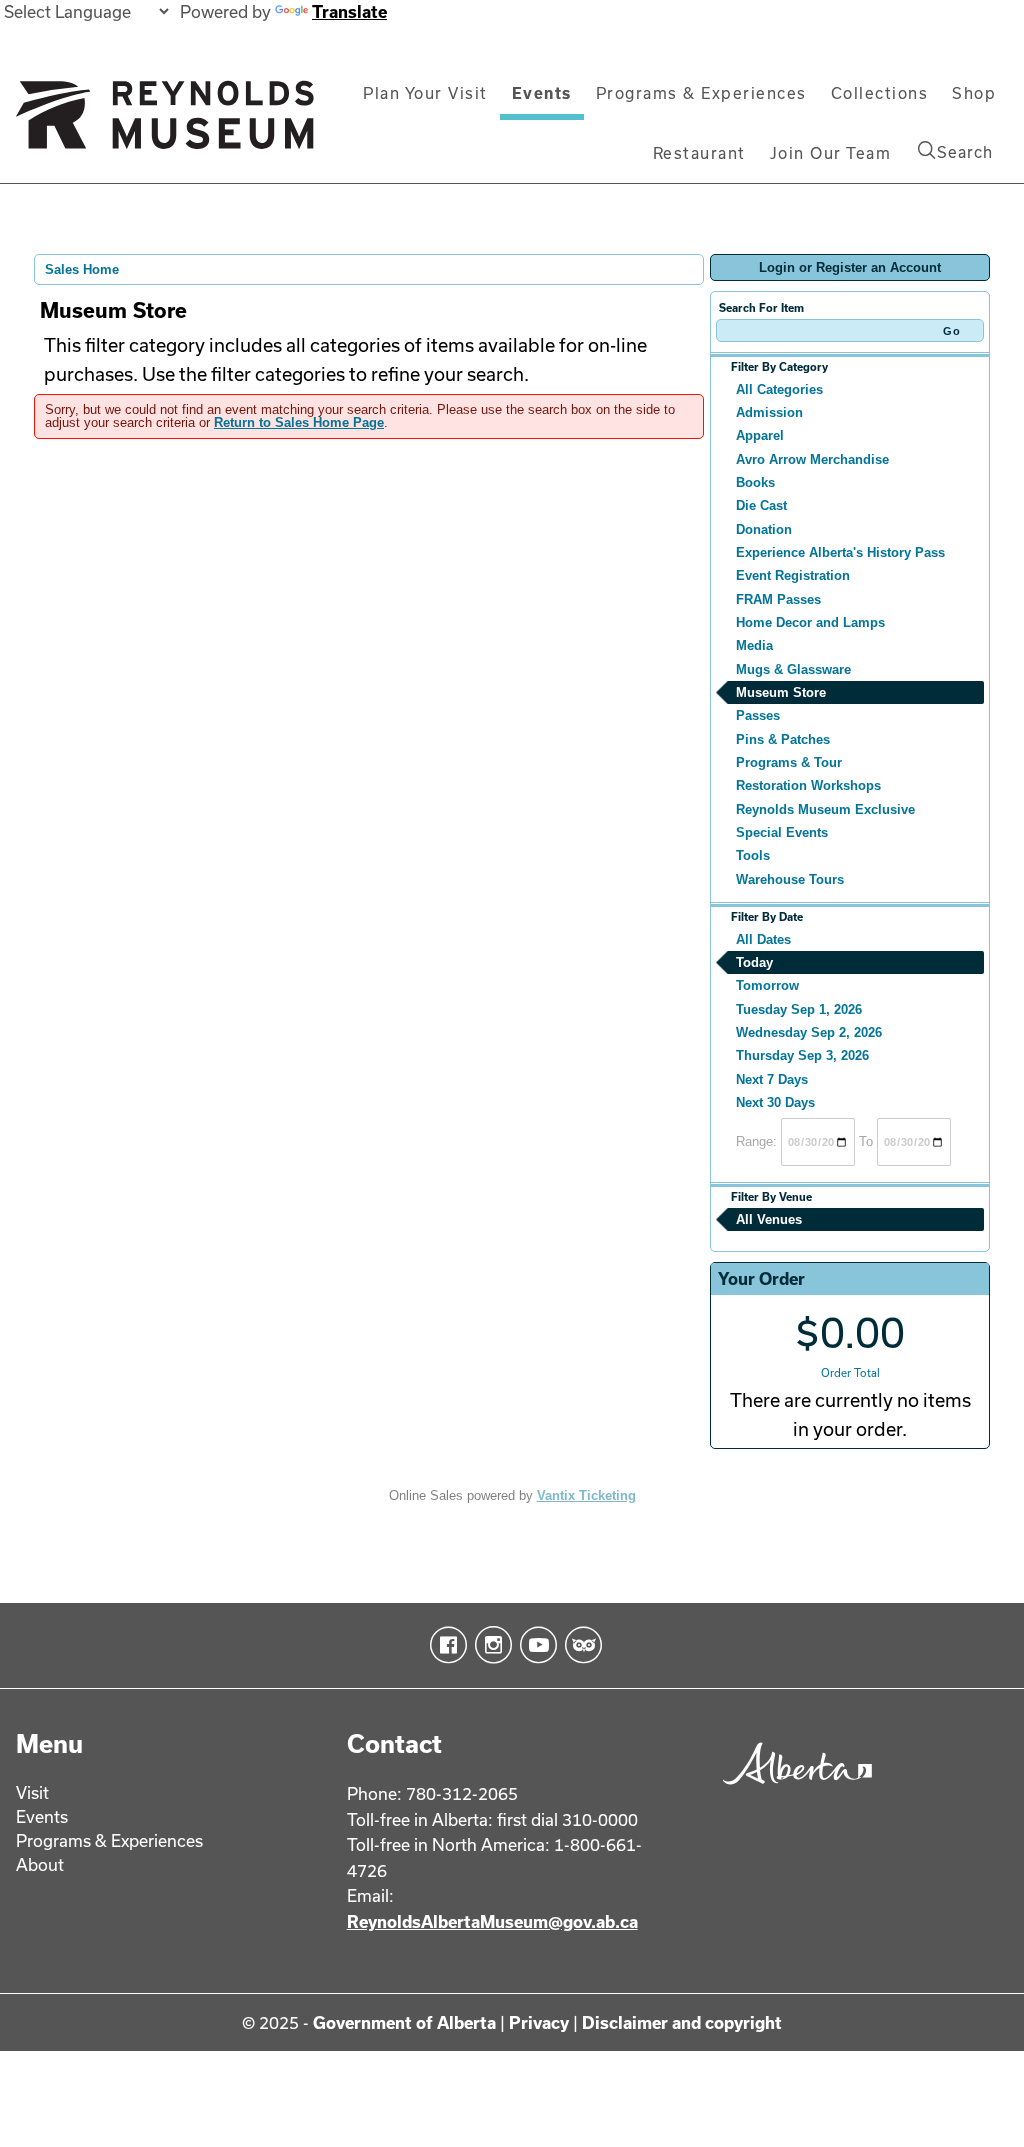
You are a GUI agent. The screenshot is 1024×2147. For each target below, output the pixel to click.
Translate (349, 11)
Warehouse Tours (790, 879)
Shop (974, 93)
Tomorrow (767, 985)
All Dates (763, 939)
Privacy (539, 2022)
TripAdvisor (579, 1645)
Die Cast (761, 505)
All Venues (769, 1219)
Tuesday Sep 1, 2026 (799, 1009)
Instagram (489, 1645)
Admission (769, 412)
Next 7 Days (772, 1079)
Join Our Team (831, 153)
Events (542, 93)
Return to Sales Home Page (299, 422)
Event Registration (793, 575)
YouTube (534, 1645)
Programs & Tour (789, 762)
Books (755, 482)
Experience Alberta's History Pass (840, 552)
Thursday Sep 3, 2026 (802, 1055)
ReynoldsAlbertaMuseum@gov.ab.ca (492, 1921)
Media (754, 645)
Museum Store (781, 692)
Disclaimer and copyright (682, 2022)
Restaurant (699, 153)
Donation (764, 529)
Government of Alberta (404, 2022)
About (40, 1864)
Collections (880, 93)
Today (754, 962)
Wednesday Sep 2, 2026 (809, 1032)
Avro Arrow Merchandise (812, 459)
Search (965, 152)
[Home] (165, 123)
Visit (32, 1792)
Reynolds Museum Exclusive (825, 809)
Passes (758, 715)
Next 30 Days (775, 1102)
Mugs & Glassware (793, 669)
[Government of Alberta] (792, 1788)
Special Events (782, 832)
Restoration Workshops (808, 785)
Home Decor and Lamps (810, 622)
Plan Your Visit (425, 93)
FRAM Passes (778, 599)
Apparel (760, 435)
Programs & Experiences (701, 93)
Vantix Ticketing (586, 1495)
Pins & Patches (783, 739)
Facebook (444, 1645)
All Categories (779, 389)
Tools (753, 855)
